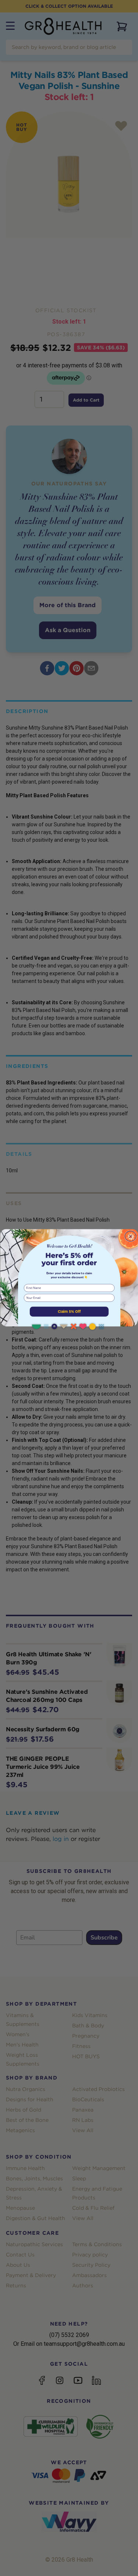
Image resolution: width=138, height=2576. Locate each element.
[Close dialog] (130, 1236)
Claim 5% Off (69, 1311)
